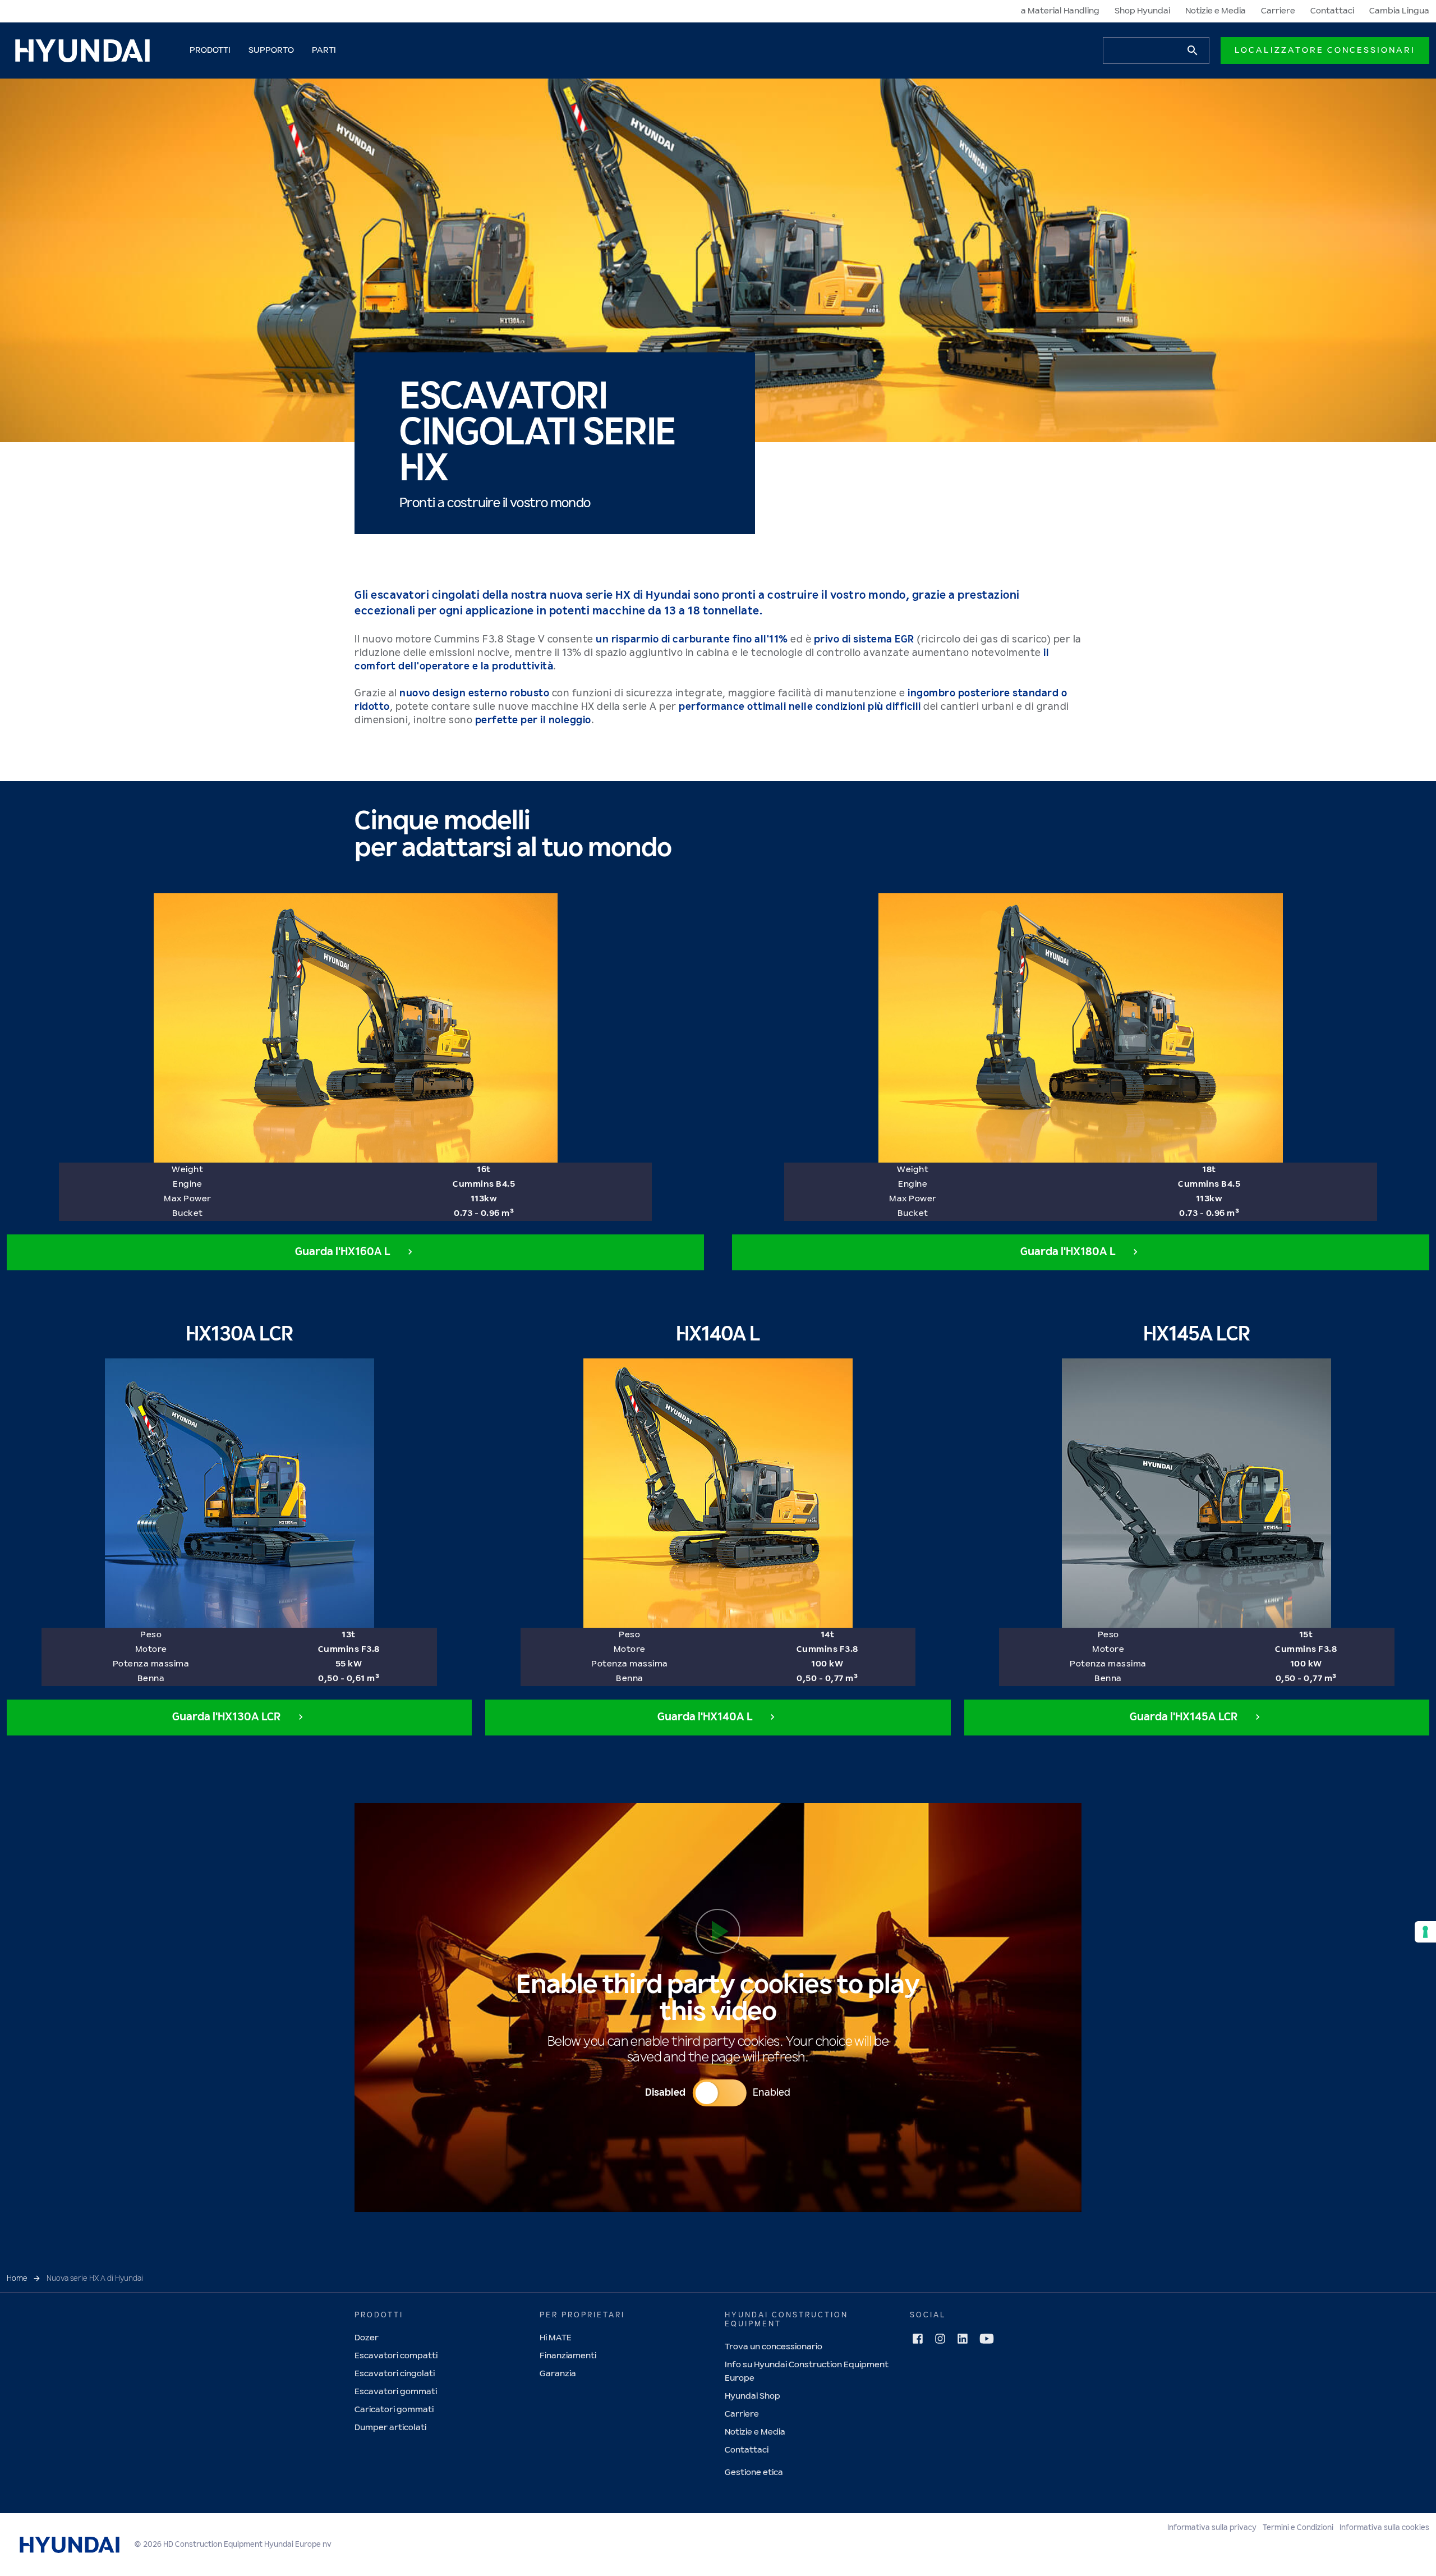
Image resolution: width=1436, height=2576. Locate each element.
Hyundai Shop (752, 2396)
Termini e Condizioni (1298, 2528)
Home (17, 2279)
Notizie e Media (1216, 11)
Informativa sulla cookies (1384, 2528)
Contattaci (1332, 11)
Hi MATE (556, 2338)
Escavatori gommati (396, 2392)
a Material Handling (1060, 11)
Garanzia (558, 2374)
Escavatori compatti (396, 2356)
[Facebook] (918, 2339)
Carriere (1278, 11)
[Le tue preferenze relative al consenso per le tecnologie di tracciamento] (1425, 1932)
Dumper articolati (390, 2428)
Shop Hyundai (1142, 11)
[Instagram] (940, 2339)
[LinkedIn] (963, 2339)
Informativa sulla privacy (1212, 2528)
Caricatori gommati (394, 2410)
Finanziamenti (568, 2356)
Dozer (367, 2338)
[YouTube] (987, 2339)
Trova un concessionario (774, 2347)
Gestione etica (754, 2472)
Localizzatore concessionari (1325, 50)
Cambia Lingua (1399, 11)
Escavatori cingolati (395, 2374)
